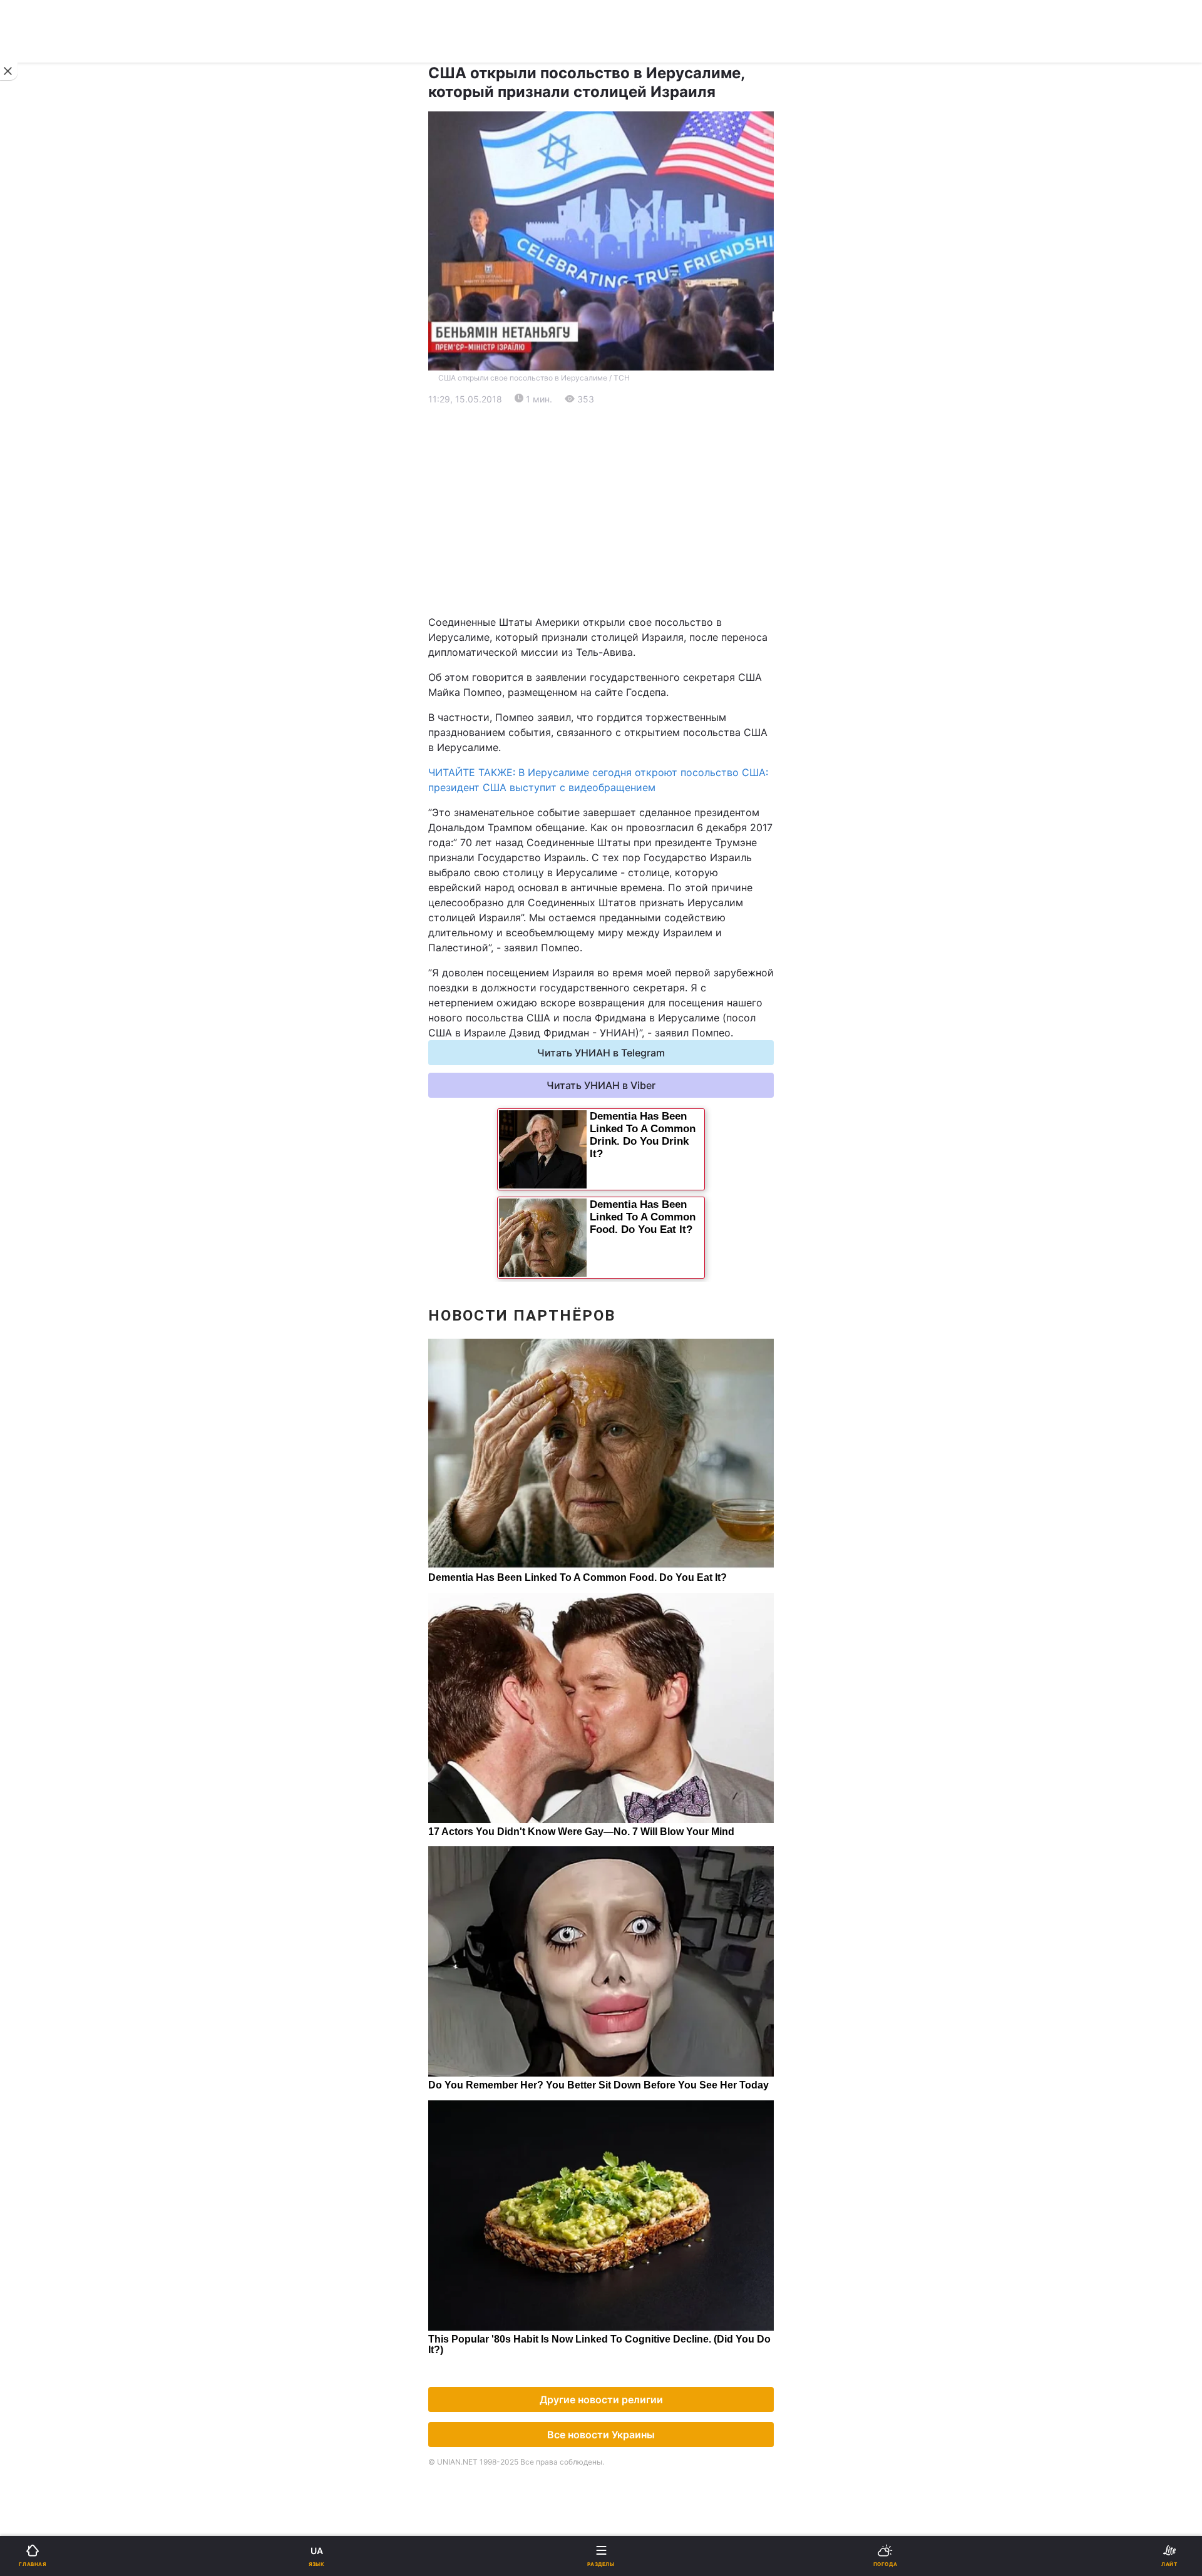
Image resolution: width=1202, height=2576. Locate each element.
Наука (624, 693)
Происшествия (645, 758)
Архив (37, 921)
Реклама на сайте (75, 1037)
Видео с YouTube (62, 856)
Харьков (629, 619)
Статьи (626, 856)
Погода (627, 823)
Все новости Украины (601, 2435)
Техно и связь (55, 726)
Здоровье (45, 791)
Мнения (628, 888)
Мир (619, 475)
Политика (632, 443)
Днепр (48, 619)
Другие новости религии (601, 2400)
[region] (601, 511)
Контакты (45, 953)
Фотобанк (633, 1037)
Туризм (627, 791)
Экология (44, 508)
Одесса (51, 646)
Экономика (48, 475)
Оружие (42, 758)
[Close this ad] (9, 71)
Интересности (56, 823)
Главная (42, 410)
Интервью (45, 888)
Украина (42, 443)
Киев (44, 591)
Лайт (621, 726)
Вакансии (632, 921)
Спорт (37, 693)
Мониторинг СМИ (74, 1064)
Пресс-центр (641, 1064)
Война (624, 410)
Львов (624, 591)
